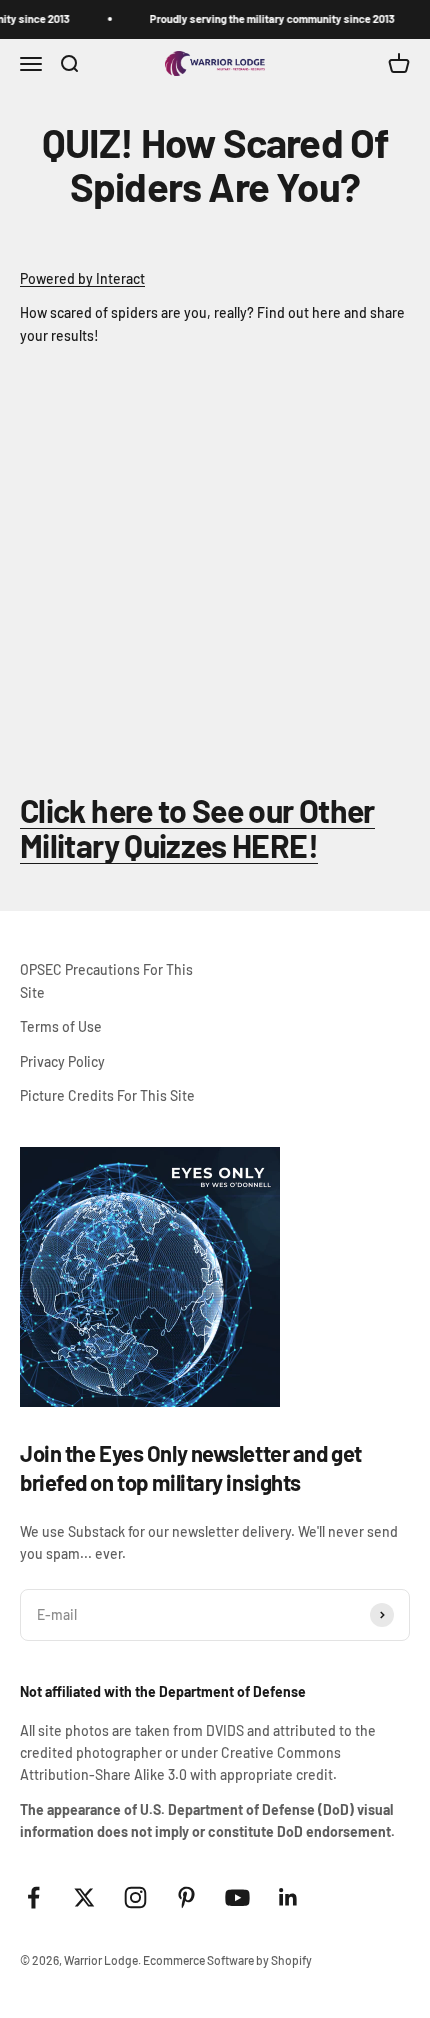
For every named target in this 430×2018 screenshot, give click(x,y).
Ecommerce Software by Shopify (227, 1960)
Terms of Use (61, 1026)
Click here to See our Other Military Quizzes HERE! (197, 827)
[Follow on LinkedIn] (288, 1897)
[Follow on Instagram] (135, 1897)
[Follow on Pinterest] (186, 1897)
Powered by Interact (82, 278)
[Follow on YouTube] (237, 1897)
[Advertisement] (215, 562)
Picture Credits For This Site (107, 1095)
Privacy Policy (62, 1061)
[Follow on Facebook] (33, 1897)
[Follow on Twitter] (84, 1897)
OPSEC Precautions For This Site (106, 980)
